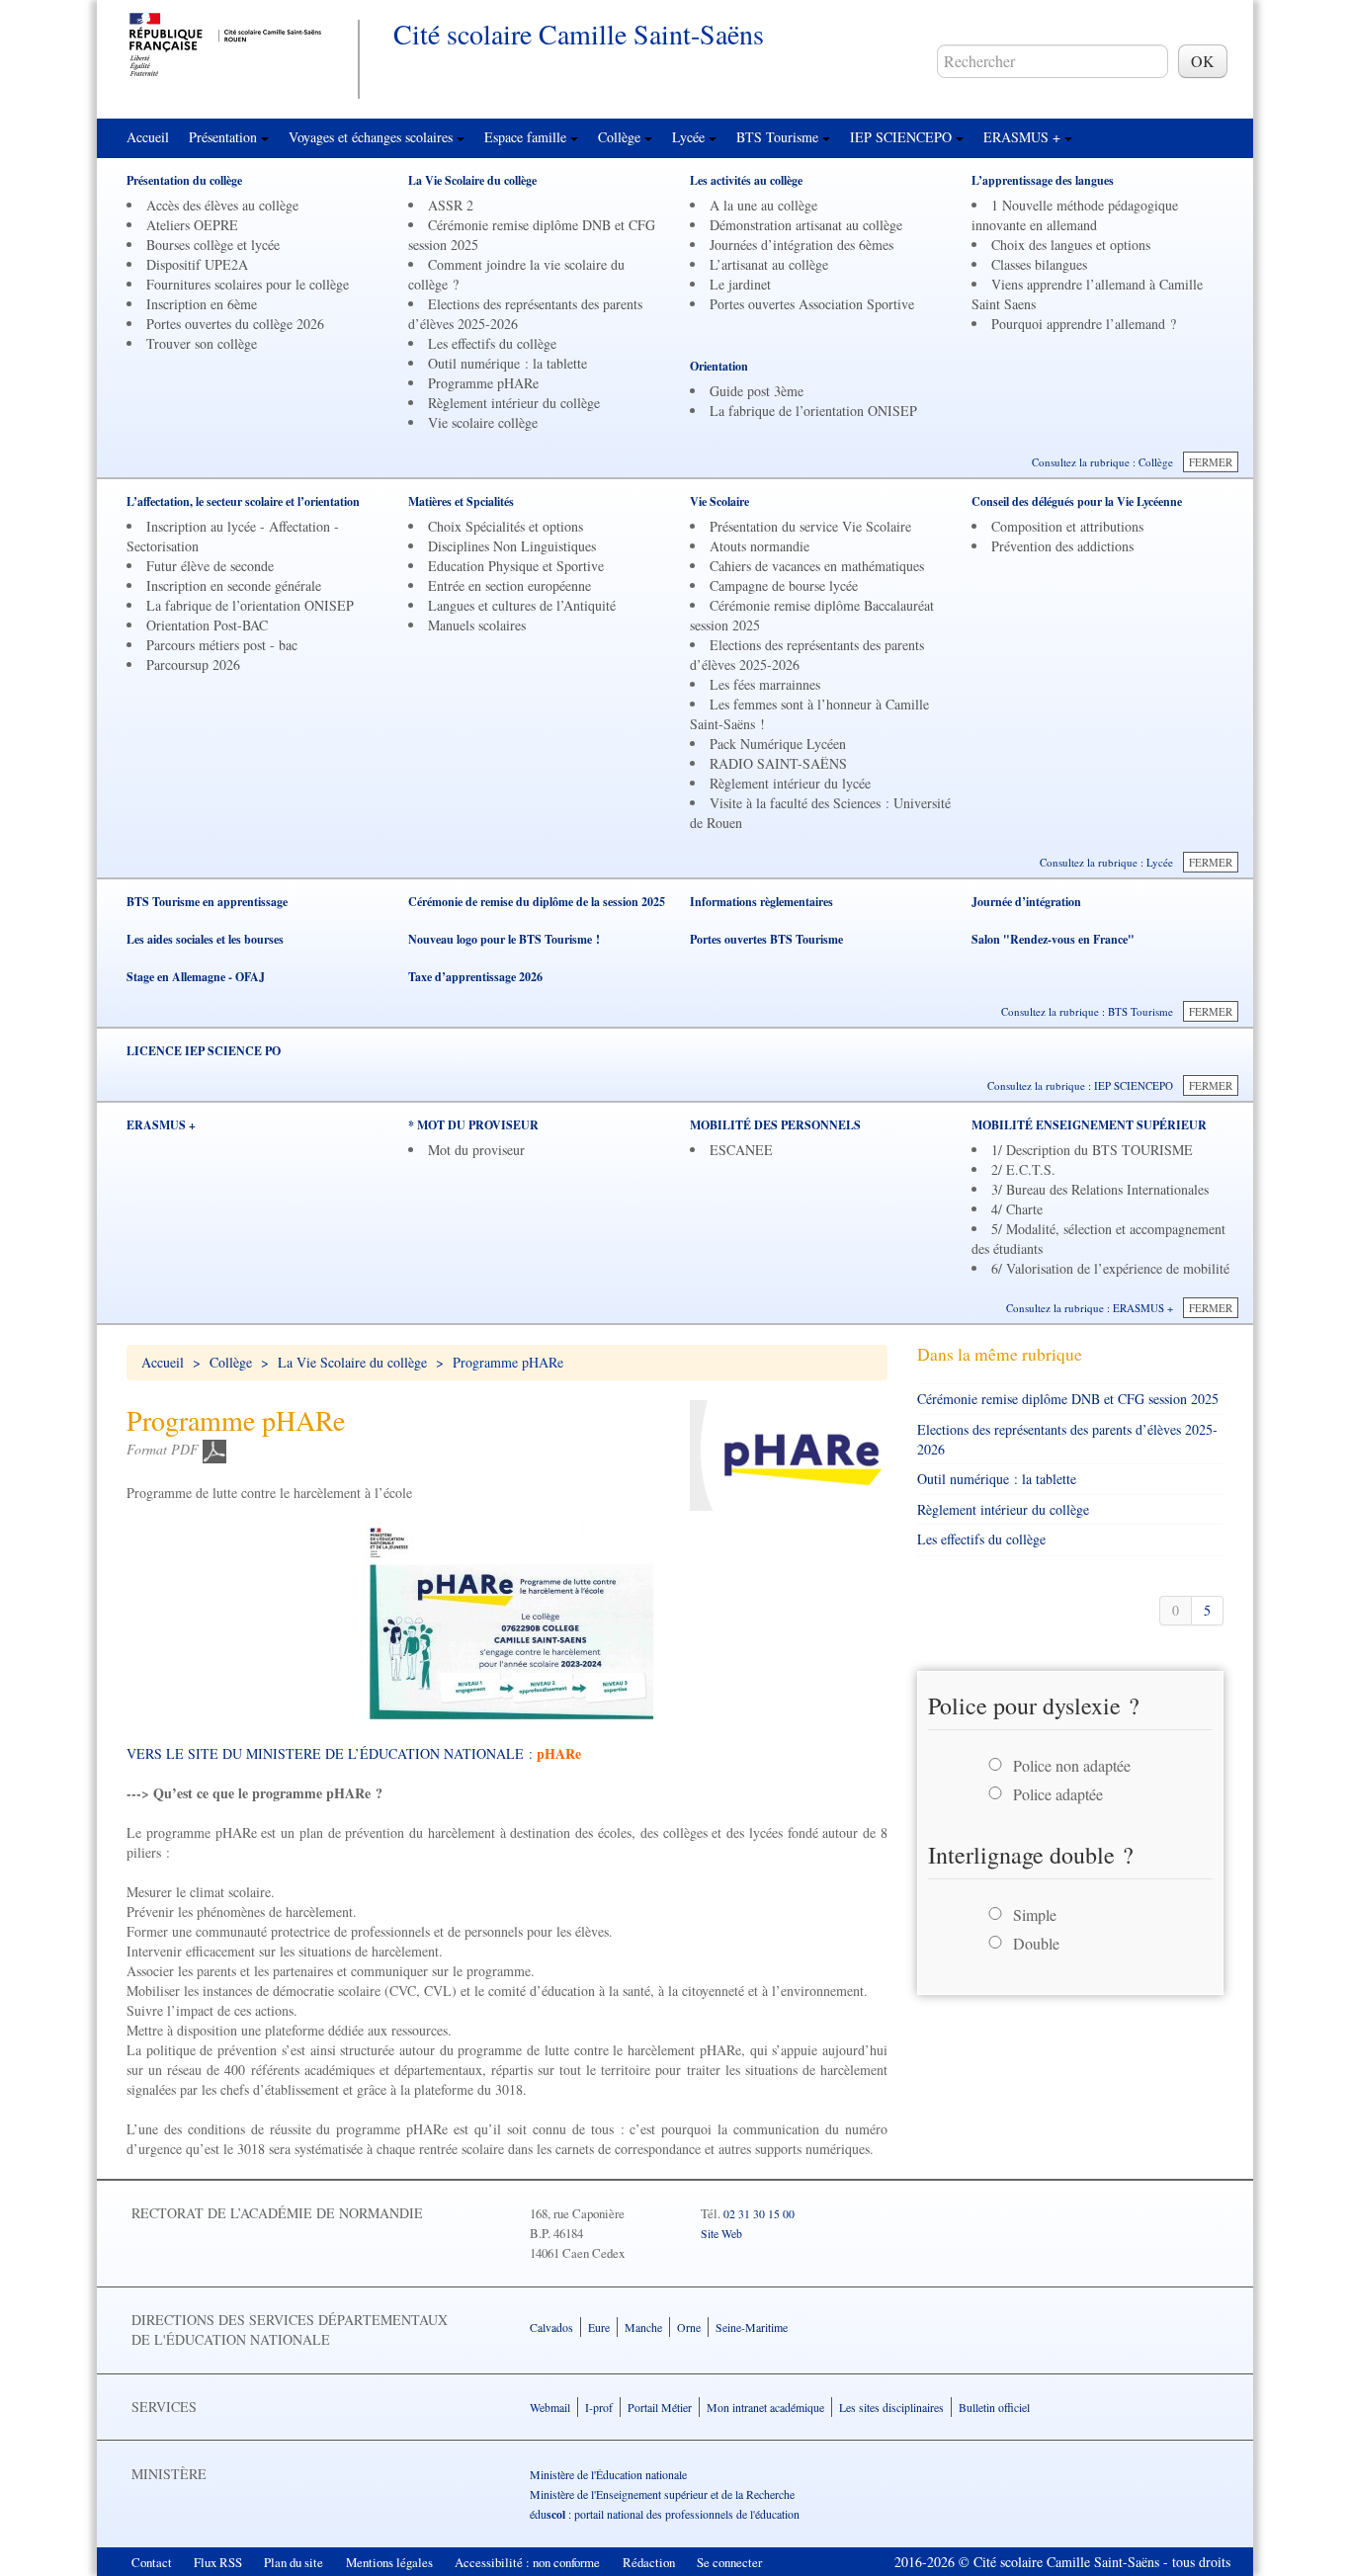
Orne (689, 2327)
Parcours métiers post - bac (222, 645)
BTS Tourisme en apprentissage (207, 902)
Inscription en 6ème (202, 304)
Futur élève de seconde (210, 566)
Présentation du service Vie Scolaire (810, 526)
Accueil (148, 137)
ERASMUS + (1024, 137)
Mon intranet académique (765, 2407)
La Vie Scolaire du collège (472, 180)
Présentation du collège (184, 180)
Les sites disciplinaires (891, 2407)
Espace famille (527, 137)
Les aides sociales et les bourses (205, 939)
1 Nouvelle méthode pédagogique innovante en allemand (1075, 215)
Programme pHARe (483, 383)
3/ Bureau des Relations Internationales (1100, 1189)
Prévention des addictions (1062, 546)
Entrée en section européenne (509, 585)
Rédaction (649, 2562)
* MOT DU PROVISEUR (473, 1125)
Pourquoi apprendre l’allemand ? (1084, 324)
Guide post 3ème (757, 391)
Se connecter (729, 2562)
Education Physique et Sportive (516, 566)
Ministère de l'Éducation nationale (608, 2474)
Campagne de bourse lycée (784, 585)
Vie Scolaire (719, 501)
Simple (1035, 1914)
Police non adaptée (1072, 1765)
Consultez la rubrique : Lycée (1106, 862)
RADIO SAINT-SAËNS (778, 763)
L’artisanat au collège (769, 264)
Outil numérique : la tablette (507, 363)
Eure (599, 2327)
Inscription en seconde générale (234, 585)
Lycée (690, 137)
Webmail (550, 2407)
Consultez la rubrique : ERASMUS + (1090, 1308)
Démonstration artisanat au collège (806, 225)
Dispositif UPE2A (197, 264)
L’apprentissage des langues (1043, 180)
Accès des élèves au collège (222, 205)
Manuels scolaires (477, 625)
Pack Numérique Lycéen (778, 744)
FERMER (1211, 462)
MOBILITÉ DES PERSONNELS (775, 1125)
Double (1036, 1943)
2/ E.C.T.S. (1023, 1169)
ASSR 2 (451, 205)
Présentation (225, 137)
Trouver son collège (202, 343)
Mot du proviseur (476, 1150)
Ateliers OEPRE (192, 225)
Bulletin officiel (994, 2407)
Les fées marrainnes (765, 684)
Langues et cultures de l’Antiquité (522, 605)
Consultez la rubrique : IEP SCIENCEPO (1080, 1085)
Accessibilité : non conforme (527, 2562)
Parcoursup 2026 (193, 665)
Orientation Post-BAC (207, 625)
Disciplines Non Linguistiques (512, 546)
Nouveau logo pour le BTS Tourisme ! (504, 939)
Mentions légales (389, 2562)
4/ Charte (1017, 1209)
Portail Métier (660, 2407)
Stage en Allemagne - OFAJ (196, 977)
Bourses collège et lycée (213, 245)
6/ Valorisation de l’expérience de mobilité (1110, 1268)
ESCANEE (741, 1150)
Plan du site (294, 2562)
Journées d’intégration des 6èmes (802, 245)
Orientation (719, 366)
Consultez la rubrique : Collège (1102, 462)
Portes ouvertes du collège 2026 (235, 324)
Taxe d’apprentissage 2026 (475, 977)
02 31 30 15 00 (759, 2213)
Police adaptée (1058, 1794)
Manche (643, 2327)
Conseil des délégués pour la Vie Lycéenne (1077, 501)
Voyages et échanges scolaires (373, 137)
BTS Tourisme (779, 137)
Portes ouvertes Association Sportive (812, 304)
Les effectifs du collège (492, 343)
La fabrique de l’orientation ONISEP (813, 411)
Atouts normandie (759, 546)
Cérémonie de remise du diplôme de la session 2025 (537, 902)
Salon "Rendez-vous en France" (1053, 939)
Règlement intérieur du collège (514, 403)
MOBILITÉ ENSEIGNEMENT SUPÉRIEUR (1089, 1125)
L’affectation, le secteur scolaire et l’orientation (243, 501)
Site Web (721, 2233)
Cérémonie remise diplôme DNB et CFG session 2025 (1068, 1399)
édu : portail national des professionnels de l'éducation (665, 2514)
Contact (152, 2562)
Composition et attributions (1067, 526)
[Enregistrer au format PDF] (214, 1449)
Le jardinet (740, 284)
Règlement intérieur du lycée (790, 783)
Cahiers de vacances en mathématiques (817, 566)
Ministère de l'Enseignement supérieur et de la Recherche (662, 2494)
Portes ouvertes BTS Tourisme (766, 939)
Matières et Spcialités (461, 501)
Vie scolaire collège (483, 422)
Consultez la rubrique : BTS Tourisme (1087, 1011)
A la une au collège (763, 205)
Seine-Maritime (752, 2327)
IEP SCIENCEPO (903, 137)
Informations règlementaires (761, 902)
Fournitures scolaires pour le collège (248, 284)
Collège (621, 137)
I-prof (599, 2407)
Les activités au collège (746, 180)
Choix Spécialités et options (506, 526)
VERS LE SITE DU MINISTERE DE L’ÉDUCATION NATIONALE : (354, 1753)
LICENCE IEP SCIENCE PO (204, 1051)
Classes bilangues (1039, 264)
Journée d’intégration (1026, 902)
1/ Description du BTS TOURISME (1092, 1150)
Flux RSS (218, 2562)
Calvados (551, 2327)
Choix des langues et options (1071, 245)
